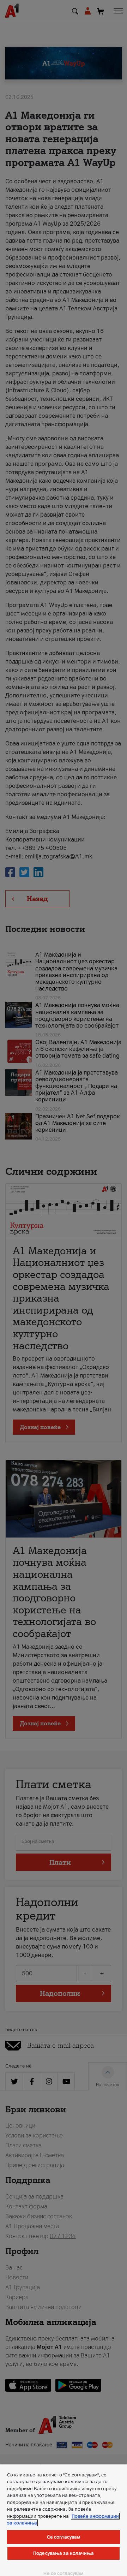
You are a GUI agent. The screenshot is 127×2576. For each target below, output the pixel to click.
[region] (64, 2520)
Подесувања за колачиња (64, 2553)
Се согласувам (64, 2537)
